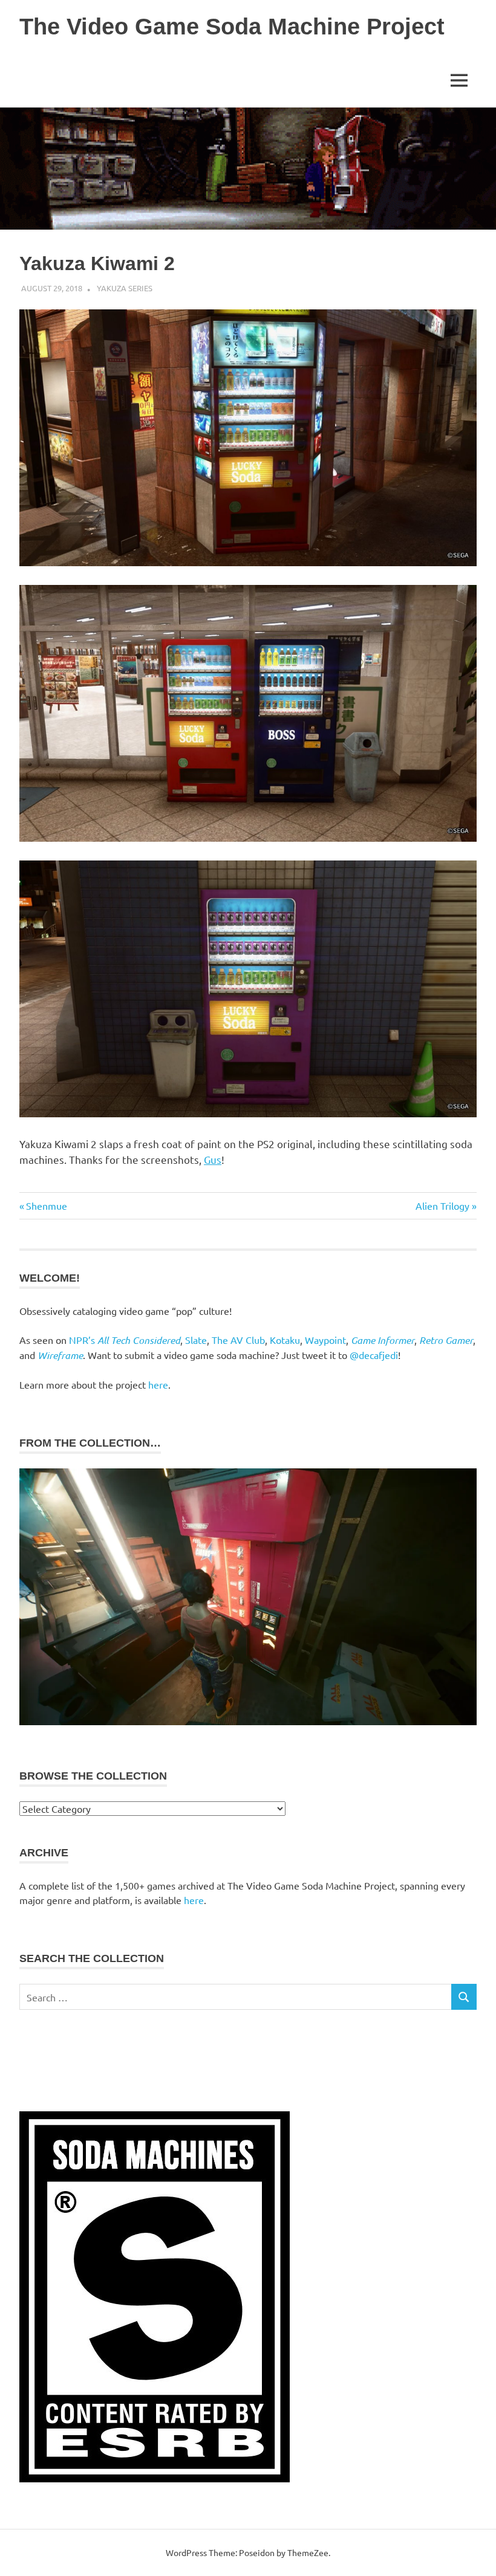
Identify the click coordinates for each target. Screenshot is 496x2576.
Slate (196, 1340)
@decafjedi (374, 1355)
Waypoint (325, 1340)
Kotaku (285, 1340)
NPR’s (125, 1340)
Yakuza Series (125, 288)
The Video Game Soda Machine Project (232, 27)
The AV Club (238, 1340)
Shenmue (46, 1206)
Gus (213, 1159)
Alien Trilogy (442, 1206)
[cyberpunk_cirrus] (248, 1722)
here (158, 1384)
